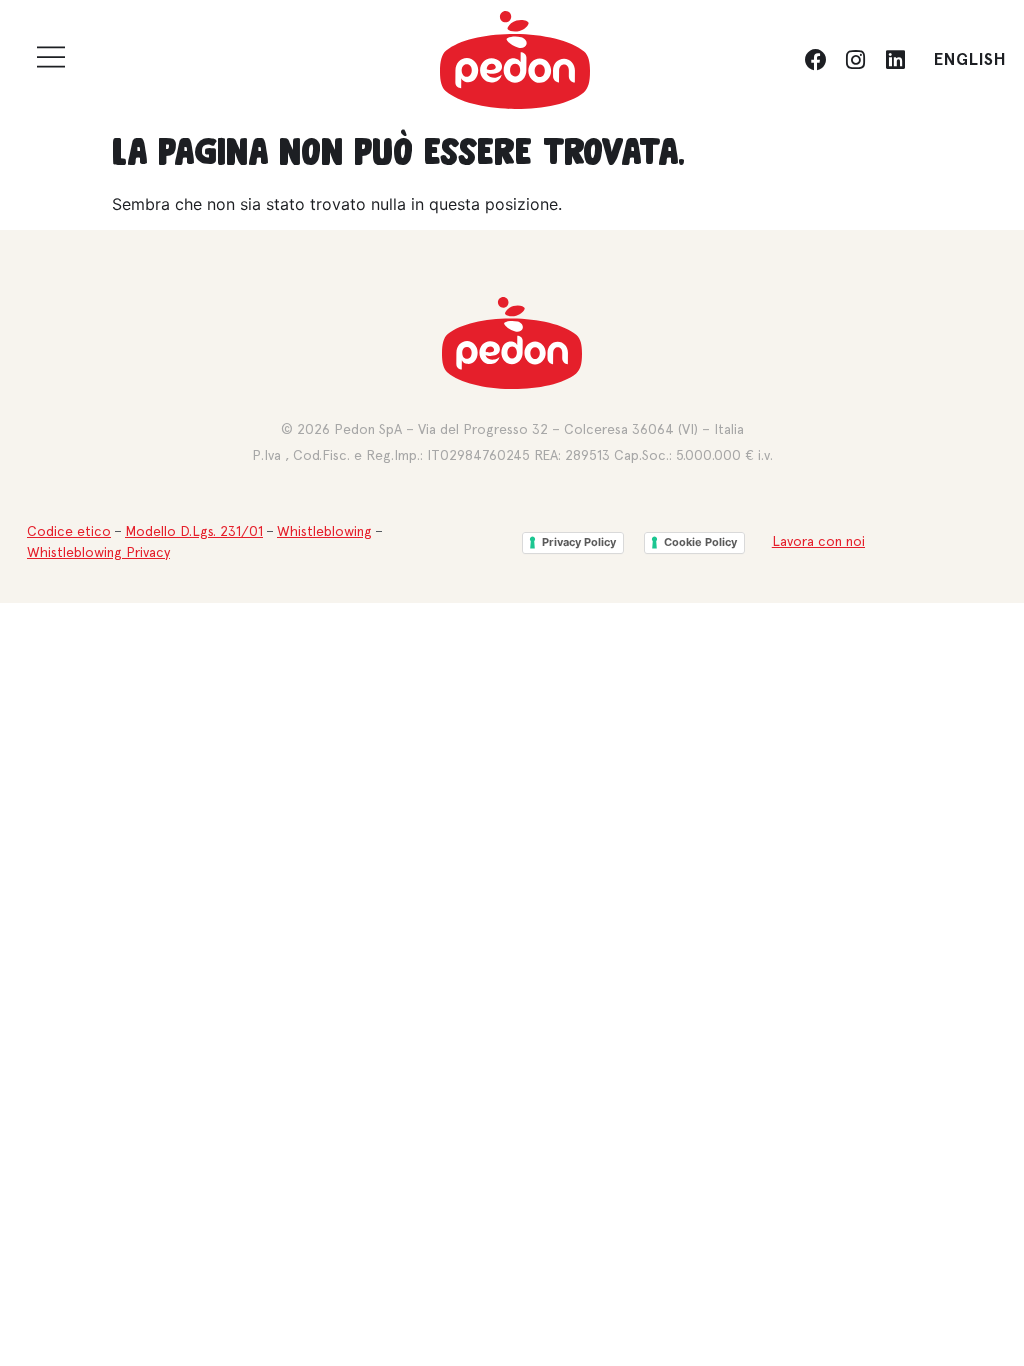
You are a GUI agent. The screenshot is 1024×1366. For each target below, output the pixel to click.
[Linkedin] (895, 60)
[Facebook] (816, 60)
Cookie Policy (700, 542)
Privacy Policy (579, 542)
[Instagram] (856, 60)
